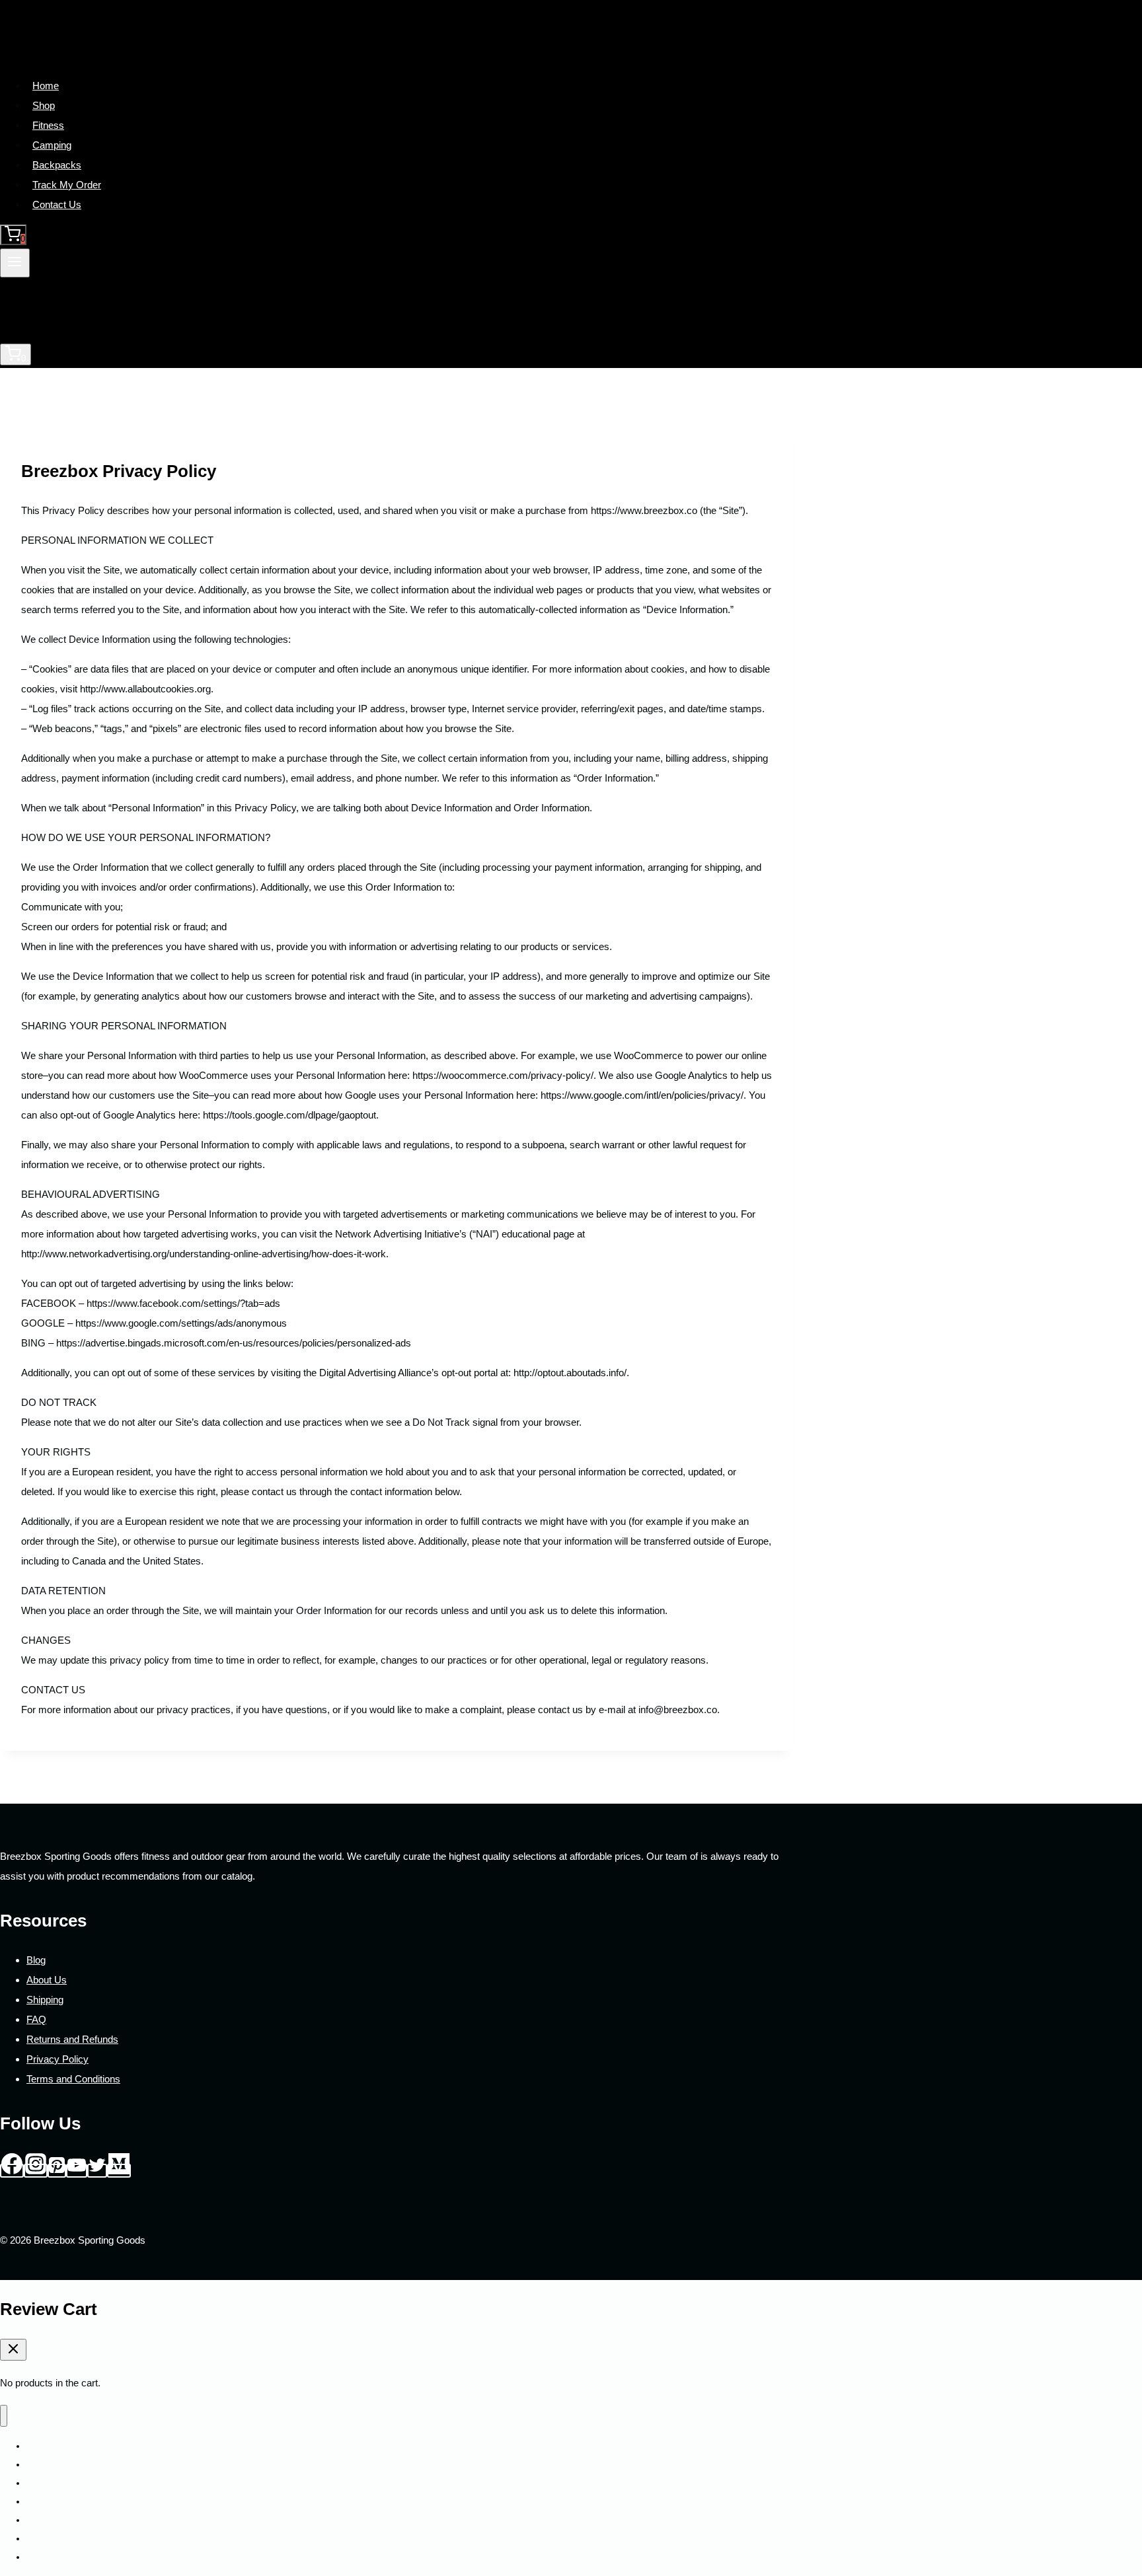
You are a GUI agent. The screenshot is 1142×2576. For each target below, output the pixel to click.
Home (46, 86)
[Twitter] (97, 2171)
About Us (47, 1980)
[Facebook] (12, 2171)
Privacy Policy (57, 2059)
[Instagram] (36, 2171)
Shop (44, 105)
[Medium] (119, 2171)
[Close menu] (4, 2416)
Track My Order (67, 185)
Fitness (48, 125)
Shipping (45, 2000)
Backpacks (57, 165)
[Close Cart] (13, 2350)
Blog (36, 1960)
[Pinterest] (57, 2171)
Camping (52, 145)
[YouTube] (77, 2171)
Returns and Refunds (72, 2039)
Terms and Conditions (73, 2079)
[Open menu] (15, 263)
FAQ (36, 2019)
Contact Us (57, 204)
